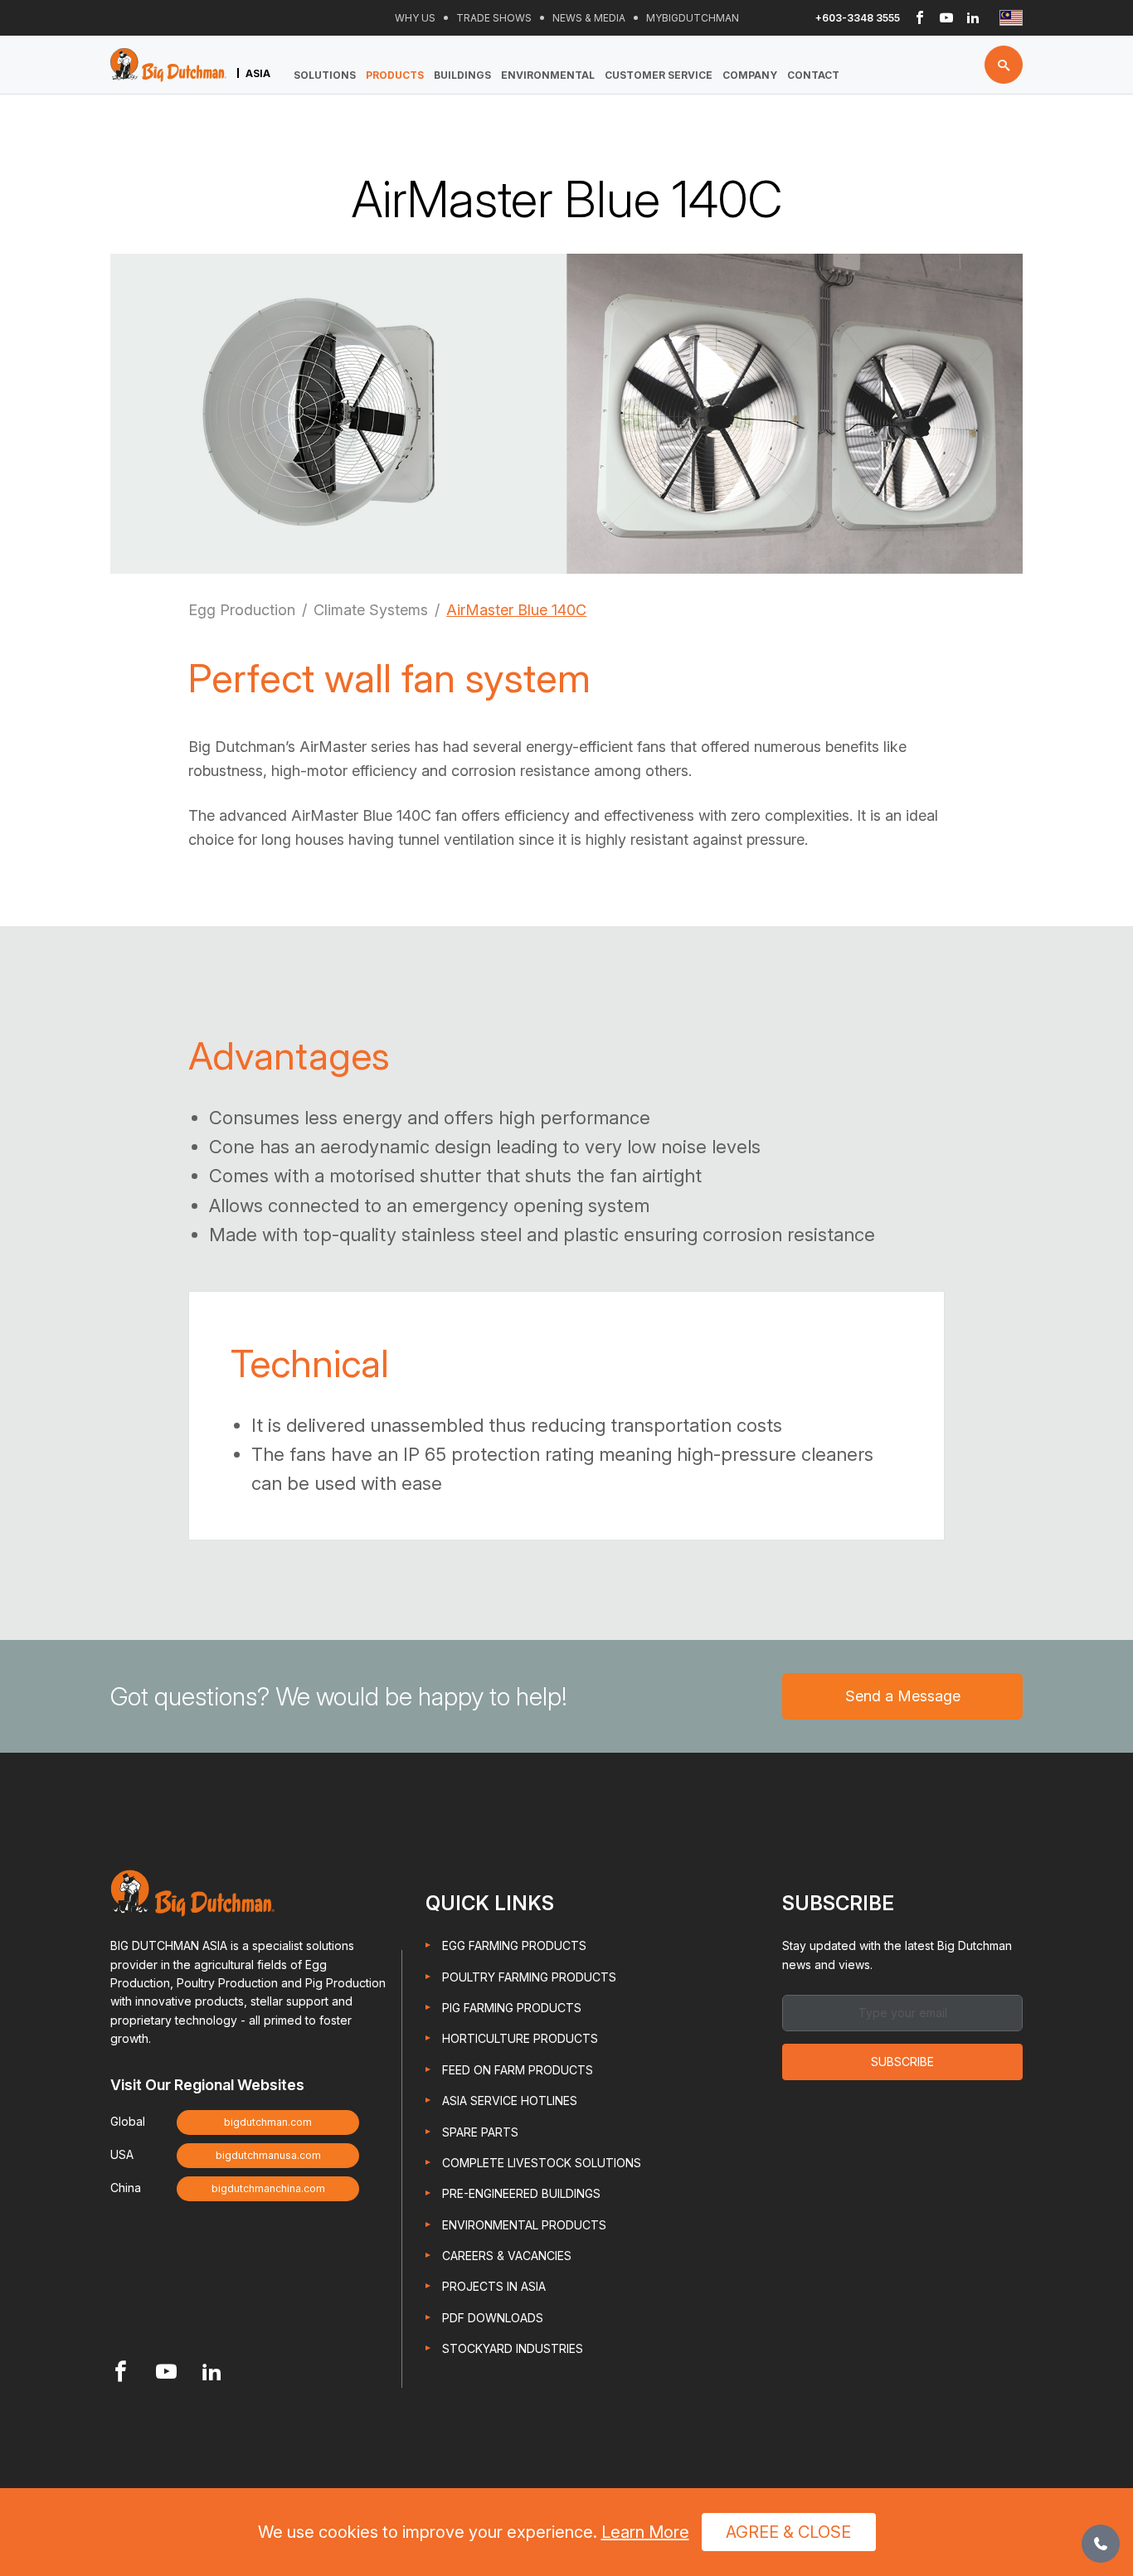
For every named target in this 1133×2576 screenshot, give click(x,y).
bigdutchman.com (268, 2122)
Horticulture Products (520, 2038)
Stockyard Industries (513, 2348)
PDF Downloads (493, 2318)
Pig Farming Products (512, 2008)
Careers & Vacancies (507, 2256)
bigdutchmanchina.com (268, 2188)
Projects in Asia (494, 2286)
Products (395, 75)
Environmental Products (524, 2225)
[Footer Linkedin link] (212, 2373)
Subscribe (902, 2062)
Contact (813, 75)
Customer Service (659, 75)
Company (750, 75)
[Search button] (1004, 65)
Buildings (462, 75)
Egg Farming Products (514, 1945)
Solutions (325, 75)
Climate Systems (371, 610)
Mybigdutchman (693, 18)
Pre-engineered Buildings (521, 2193)
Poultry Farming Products (529, 1977)
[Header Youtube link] (946, 18)
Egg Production (242, 610)
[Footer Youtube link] (166, 2373)
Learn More (645, 2532)
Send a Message (903, 1696)
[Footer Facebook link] (121, 2373)
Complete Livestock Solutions (542, 2163)
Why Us (415, 18)
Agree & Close (788, 2532)
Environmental (548, 75)
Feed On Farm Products (518, 2070)
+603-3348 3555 (858, 18)
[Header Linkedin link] (973, 18)
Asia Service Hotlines (510, 2101)
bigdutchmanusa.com (268, 2155)
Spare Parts (480, 2132)
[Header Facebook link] (920, 18)
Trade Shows (494, 18)
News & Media (589, 18)
